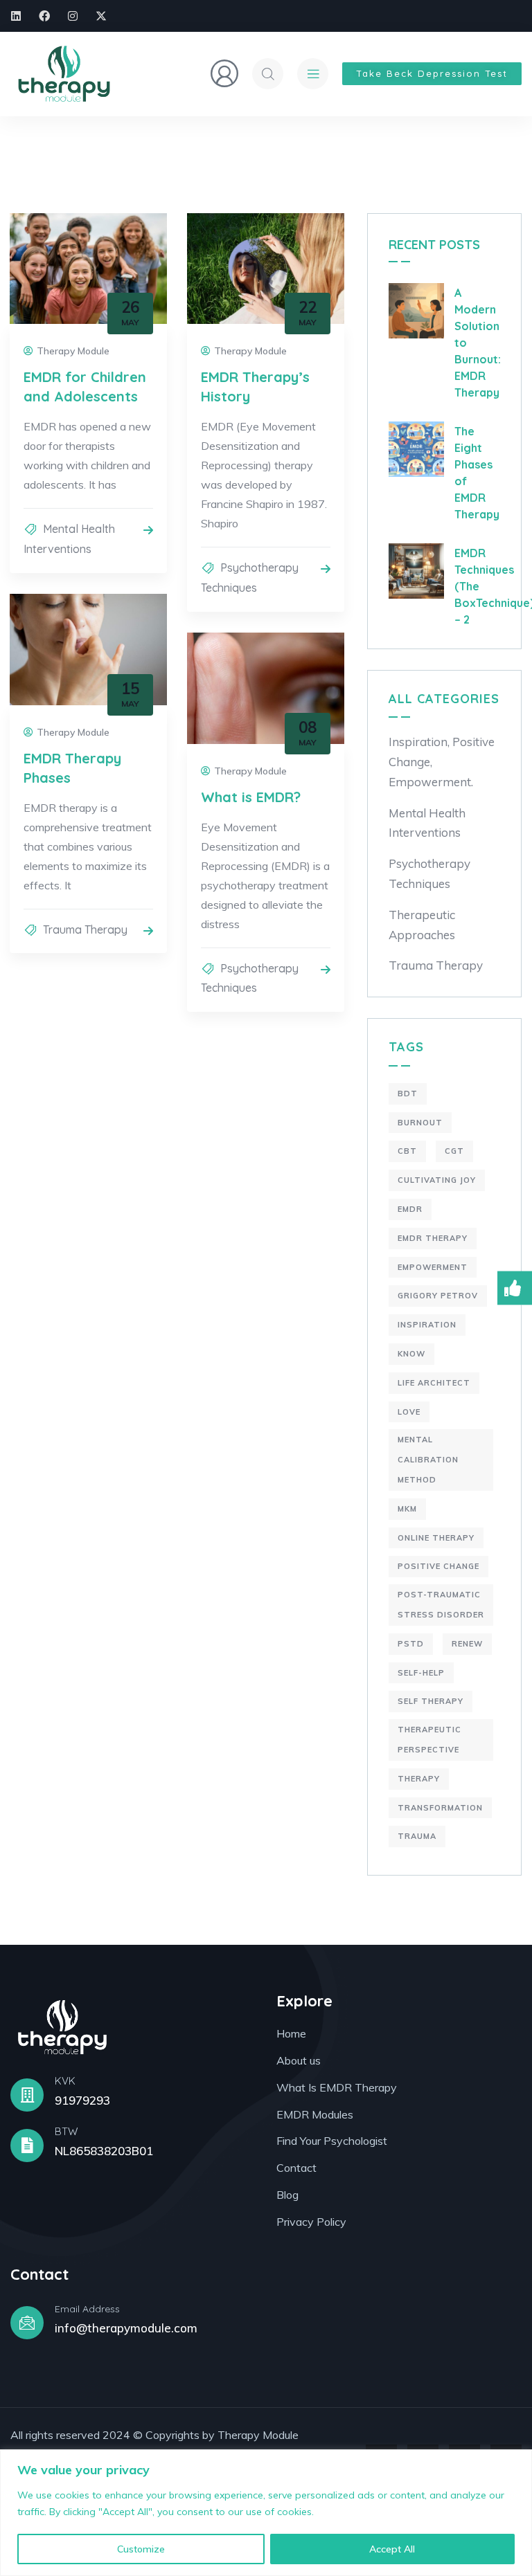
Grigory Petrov (438, 1296)
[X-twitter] (101, 16)
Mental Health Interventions (427, 823)
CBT (407, 1151)
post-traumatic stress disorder (441, 1605)
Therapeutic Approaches (422, 925)
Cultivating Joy (437, 1180)
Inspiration (427, 1325)
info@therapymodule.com (126, 2328)
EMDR (410, 1209)
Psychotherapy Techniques (429, 873)
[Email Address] (27, 2323)
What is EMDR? (251, 797)
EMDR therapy (433, 1238)
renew (467, 1644)
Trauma (417, 1836)
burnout (420, 1123)
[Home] (64, 74)
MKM (407, 1509)
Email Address (87, 2309)
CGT (454, 1151)
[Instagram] (73, 16)
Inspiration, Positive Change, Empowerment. (442, 762)
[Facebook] (44, 16)
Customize (141, 2549)
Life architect (434, 1383)
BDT (408, 1094)
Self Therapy (431, 1701)
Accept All (392, 2549)
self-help (421, 1673)
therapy (419, 1779)
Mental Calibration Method (428, 1460)
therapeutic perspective (429, 1740)
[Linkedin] (16, 16)
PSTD (411, 1644)
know (411, 1354)
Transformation (440, 1808)
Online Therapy (436, 1538)
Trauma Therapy (85, 929)
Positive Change (438, 1566)
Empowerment (433, 1267)
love (409, 1412)
